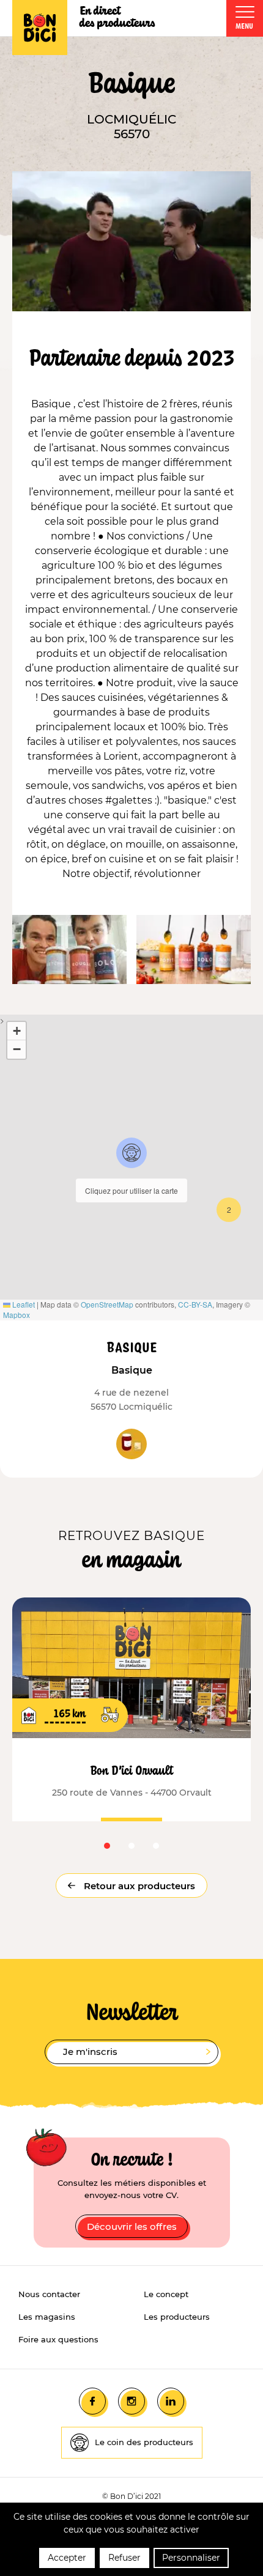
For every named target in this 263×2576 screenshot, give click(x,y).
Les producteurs (177, 2317)
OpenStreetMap (107, 1304)
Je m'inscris (90, 2052)
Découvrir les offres (132, 2226)
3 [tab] (156, 1846)
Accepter (67, 2558)
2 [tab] (131, 1846)
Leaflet (23, 1304)
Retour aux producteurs (138, 1886)
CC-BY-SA (195, 1304)
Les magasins (47, 2317)
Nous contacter (49, 2294)
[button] (131, 1153)
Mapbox (17, 1315)
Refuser (124, 2558)
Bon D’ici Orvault (132, 1770)
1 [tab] (107, 1846)
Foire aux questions (58, 2339)
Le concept (166, 2294)
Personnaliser (191, 2558)
